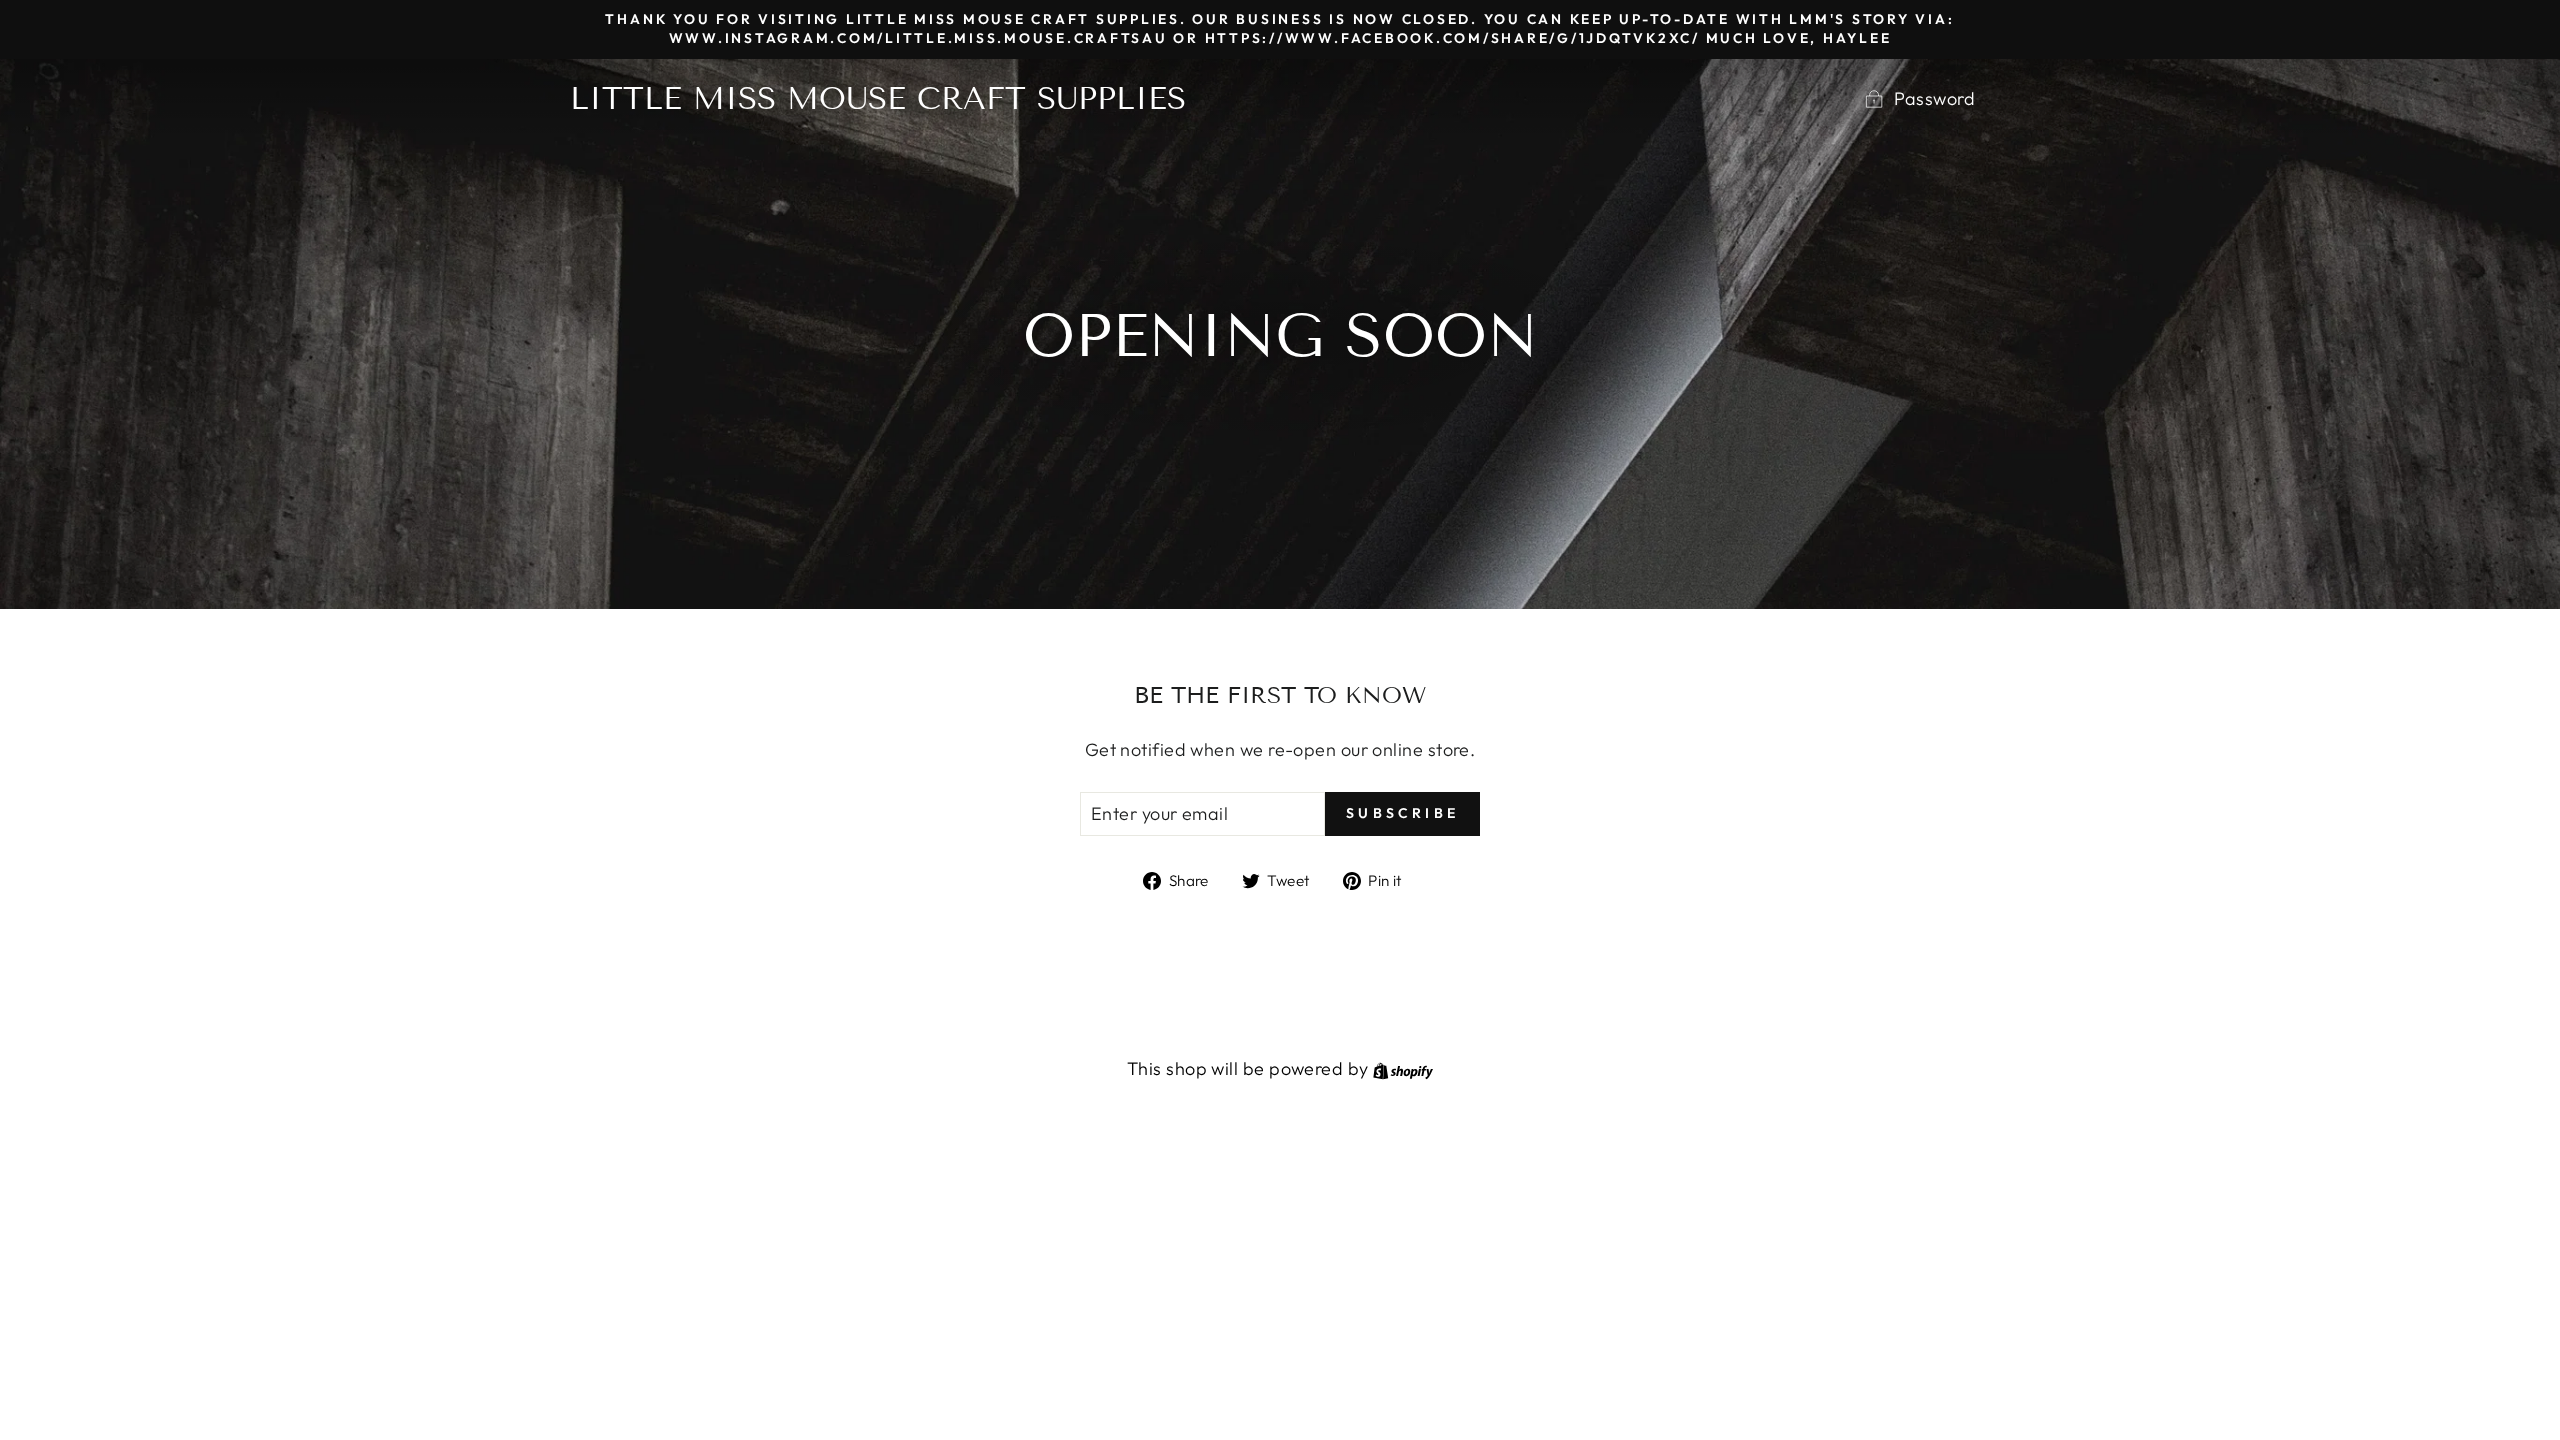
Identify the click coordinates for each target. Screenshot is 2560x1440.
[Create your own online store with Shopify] (1403, 1068)
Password (1934, 98)
